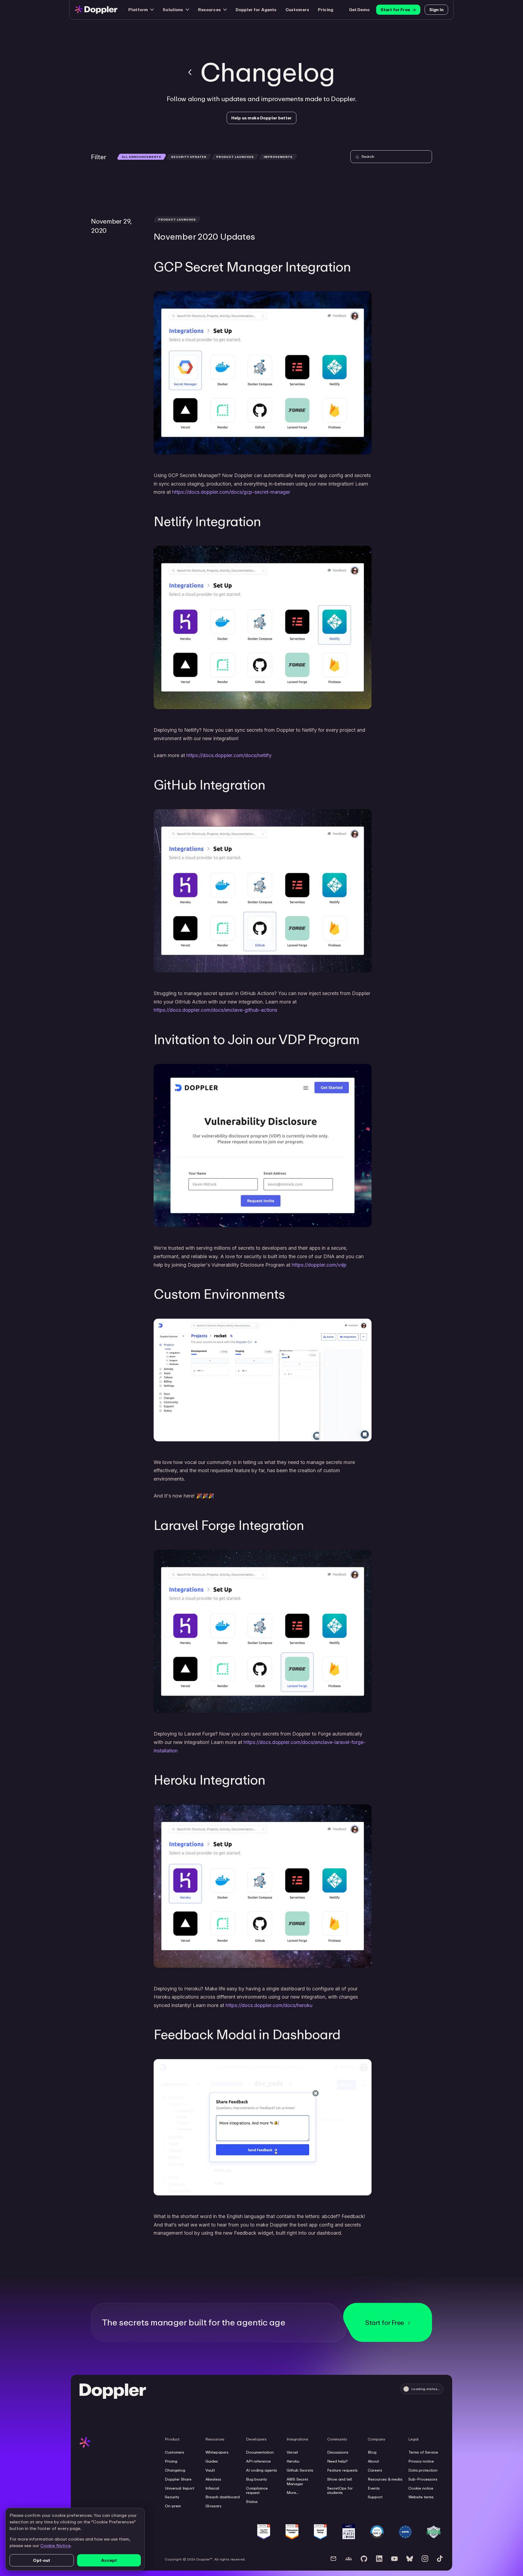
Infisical (212, 2488)
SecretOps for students (340, 2491)
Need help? (337, 2461)
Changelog (175, 2470)
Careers (375, 2470)
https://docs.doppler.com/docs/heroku (269, 2005)
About (373, 2461)
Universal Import (180, 2488)
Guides (212, 2461)
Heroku (293, 2461)
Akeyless (213, 2479)
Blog (372, 2452)
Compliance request (257, 2491)
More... (293, 2493)
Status (252, 2502)
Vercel (292, 2452)
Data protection (423, 2470)
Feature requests (342, 2470)
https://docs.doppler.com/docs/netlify (229, 755)
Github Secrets (300, 2470)
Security (172, 2497)
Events (374, 2488)
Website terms (421, 2497)
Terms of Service (423, 2452)
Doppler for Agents (256, 10)
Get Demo (359, 10)
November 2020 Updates (204, 236)
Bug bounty (256, 2479)
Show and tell (340, 2479)
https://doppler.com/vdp (319, 1265)
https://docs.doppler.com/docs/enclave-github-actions (215, 1010)
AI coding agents (261, 2470)
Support (375, 2497)
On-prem (173, 2506)
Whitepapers (217, 2452)
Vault (210, 2470)
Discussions (338, 2452)
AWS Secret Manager (297, 2482)
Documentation (260, 2452)
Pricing (326, 10)
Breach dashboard (223, 2497)
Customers (297, 10)
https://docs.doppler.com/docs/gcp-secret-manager (231, 492)
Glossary (213, 2506)
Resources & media (385, 2479)
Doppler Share (178, 2479)
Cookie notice (421, 2488)
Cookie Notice (55, 2545)
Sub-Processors (423, 2479)
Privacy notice (421, 2461)
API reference (258, 2461)
